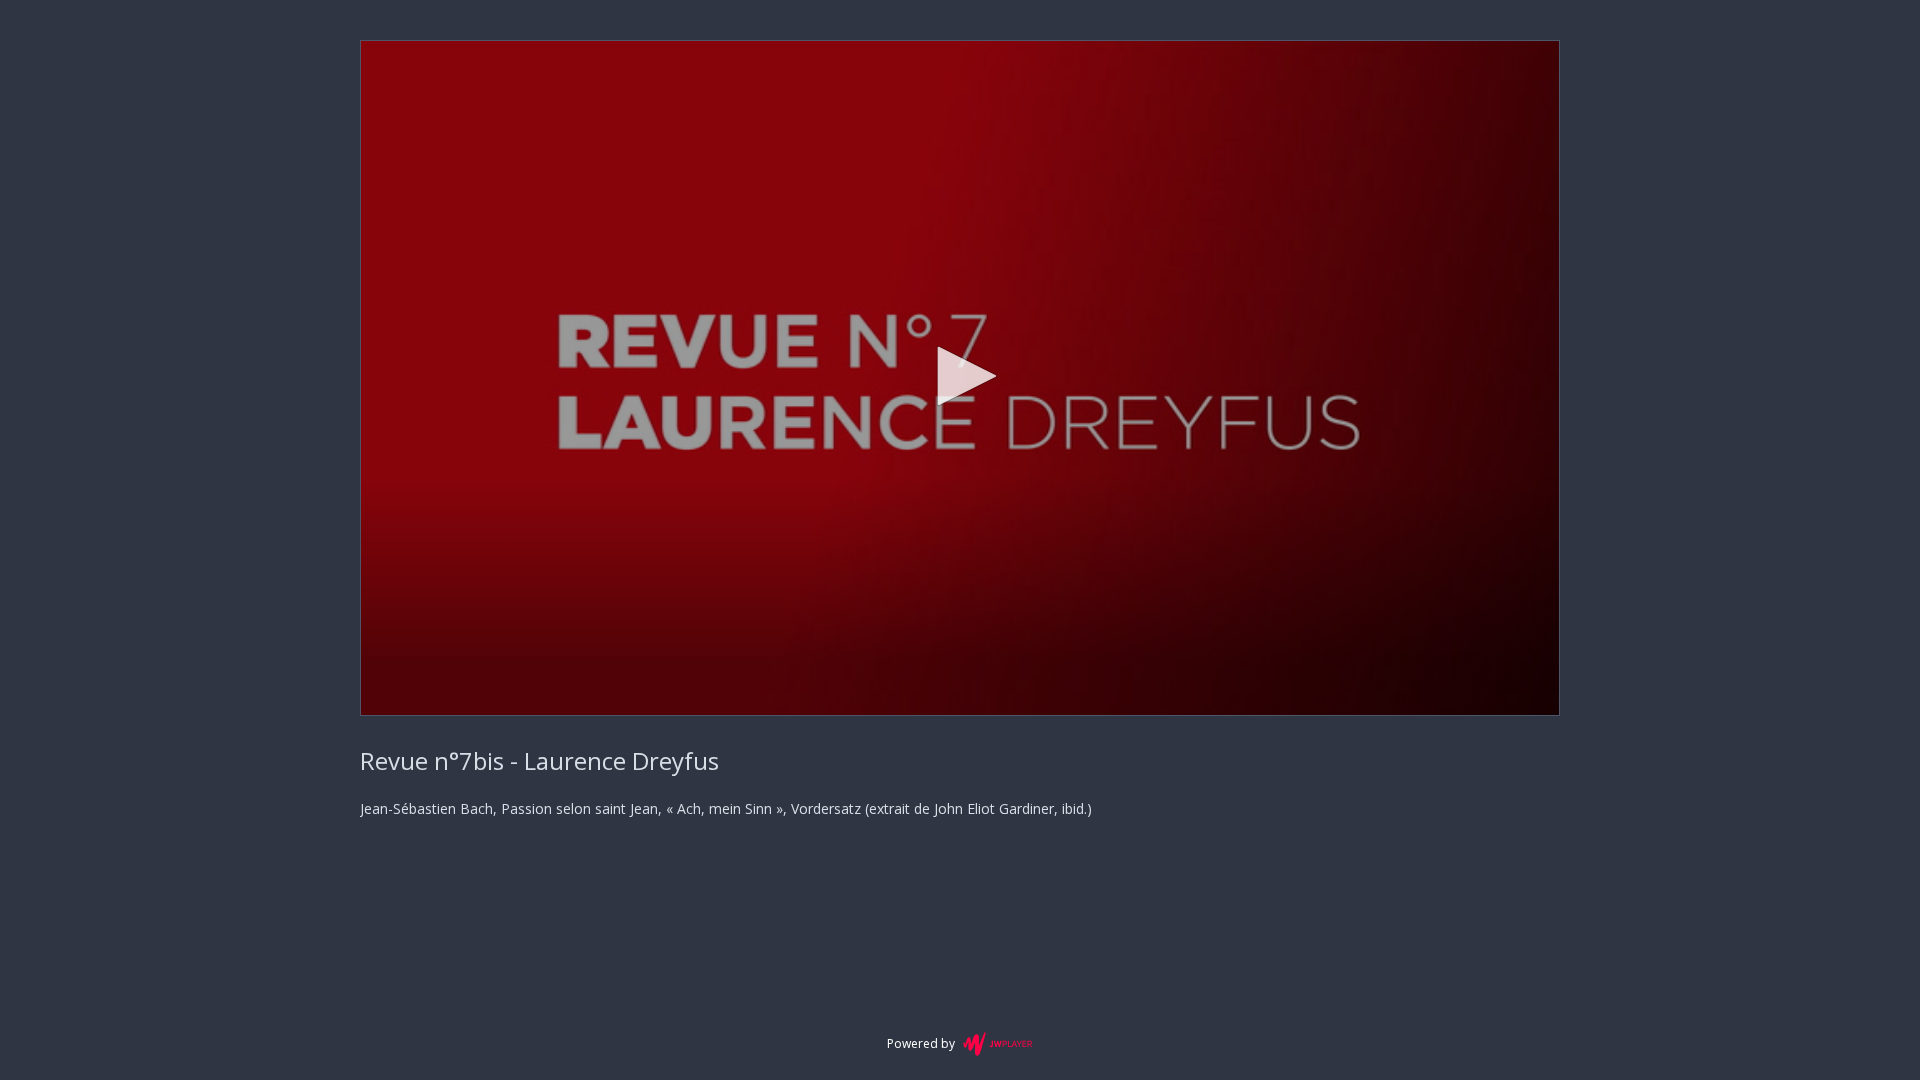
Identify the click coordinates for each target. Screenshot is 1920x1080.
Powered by (921, 1043)
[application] (960, 378)
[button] (960, 376)
